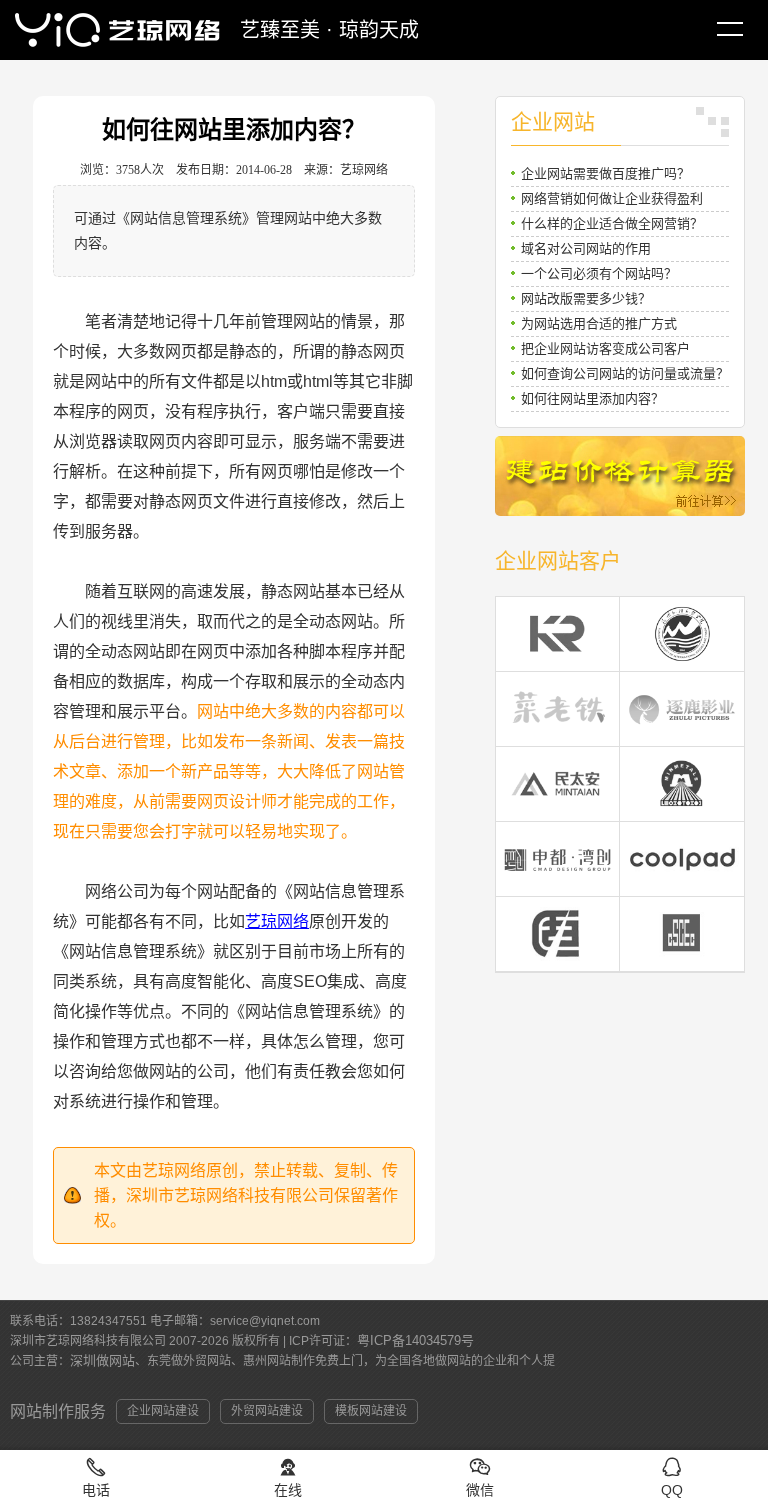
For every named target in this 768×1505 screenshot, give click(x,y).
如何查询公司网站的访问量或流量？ (625, 373)
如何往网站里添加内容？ (592, 398)
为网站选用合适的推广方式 (599, 323)
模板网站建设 (371, 1411)
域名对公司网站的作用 (586, 248)
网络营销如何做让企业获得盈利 (612, 198)
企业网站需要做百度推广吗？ (605, 173)
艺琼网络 (277, 921)
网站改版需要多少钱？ (586, 298)
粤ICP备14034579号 (415, 1340)
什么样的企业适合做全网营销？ (612, 223)
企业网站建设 (163, 1411)
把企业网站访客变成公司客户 (605, 348)
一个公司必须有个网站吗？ (599, 273)
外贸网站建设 (267, 1411)
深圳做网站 (102, 1360)
